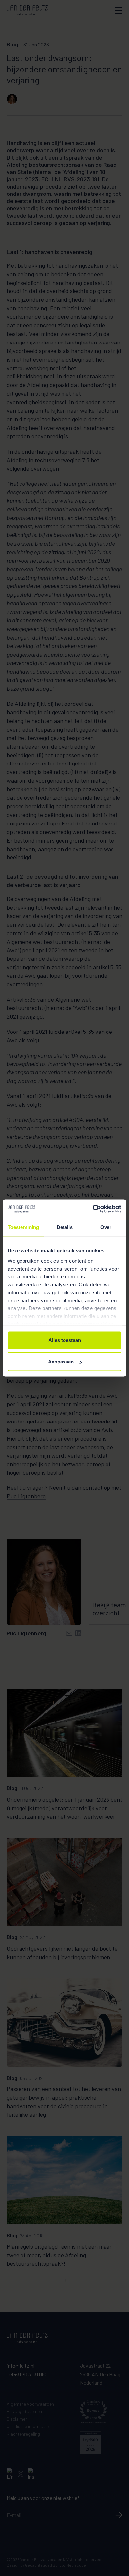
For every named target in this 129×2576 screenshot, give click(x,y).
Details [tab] (65, 1227)
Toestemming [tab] (23, 1227)
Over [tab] (106, 1227)
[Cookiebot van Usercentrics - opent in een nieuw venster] (93, 1209)
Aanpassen (61, 1362)
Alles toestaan (65, 1340)
